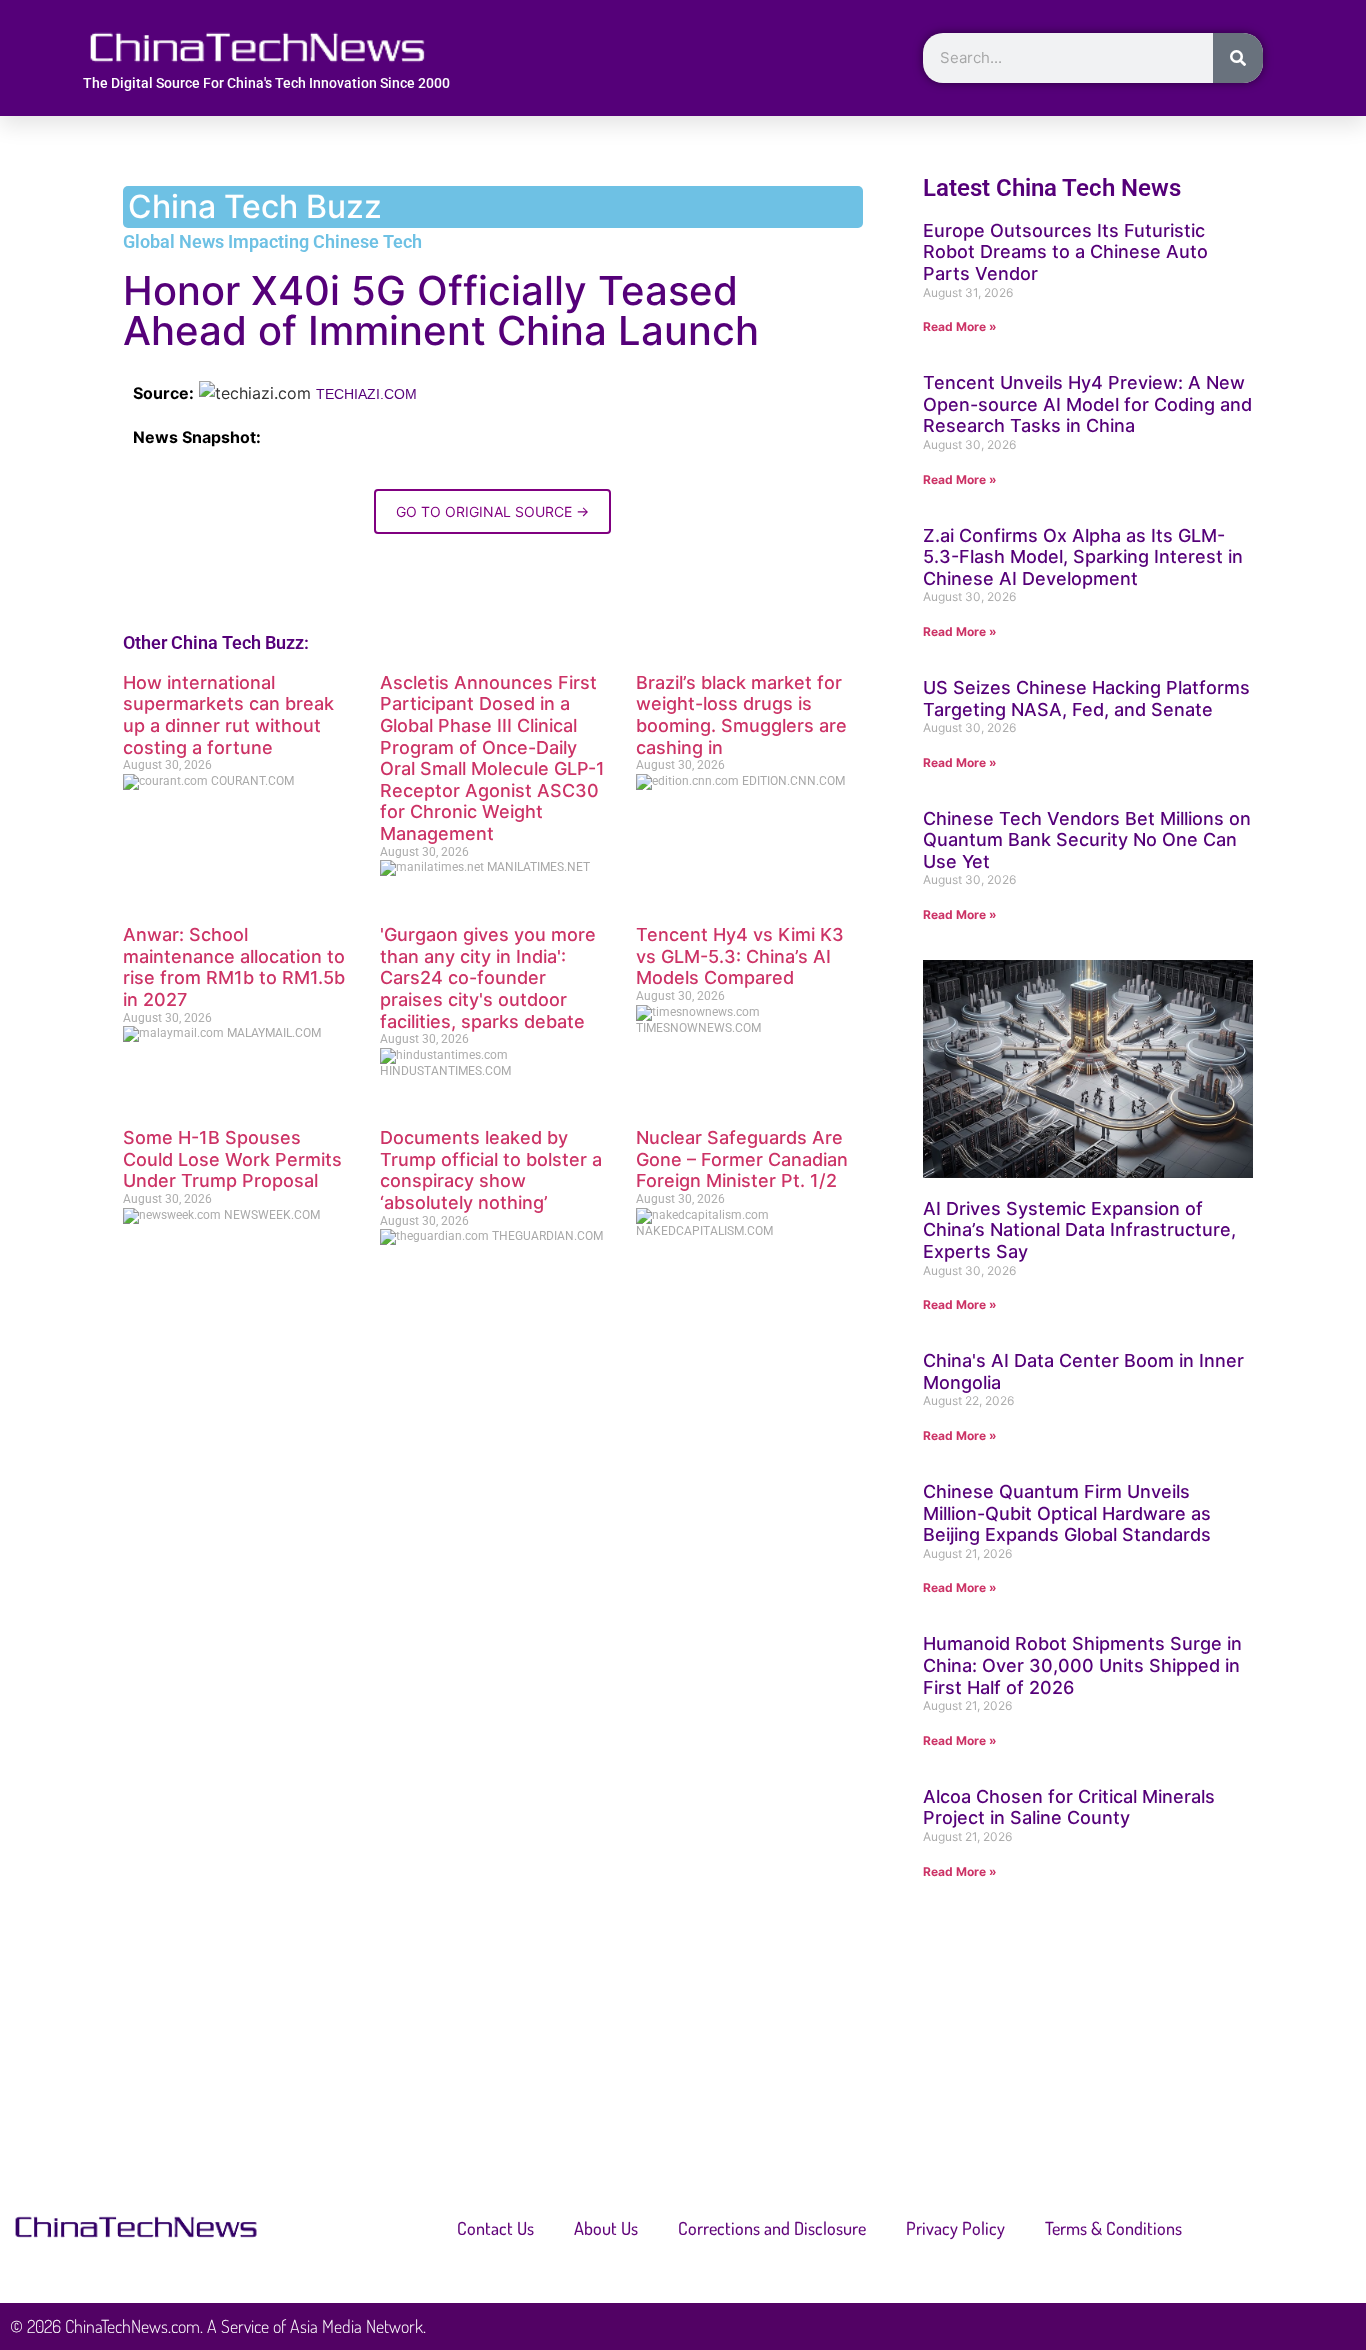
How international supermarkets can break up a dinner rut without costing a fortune (228, 715)
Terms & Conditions (1113, 2228)
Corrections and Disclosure (772, 2228)
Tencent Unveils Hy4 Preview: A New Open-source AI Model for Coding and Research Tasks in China (1087, 404)
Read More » (960, 326)
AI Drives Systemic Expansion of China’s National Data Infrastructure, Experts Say (1079, 1230)
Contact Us (495, 2228)
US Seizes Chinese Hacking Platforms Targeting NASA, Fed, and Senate (1086, 698)
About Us (606, 2228)
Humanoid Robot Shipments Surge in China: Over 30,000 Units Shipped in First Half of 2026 (1082, 1665)
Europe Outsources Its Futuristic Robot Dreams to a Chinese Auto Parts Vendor (1065, 252)
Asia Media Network (356, 2326)
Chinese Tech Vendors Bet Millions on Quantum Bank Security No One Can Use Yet (1087, 840)
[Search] (1238, 58)
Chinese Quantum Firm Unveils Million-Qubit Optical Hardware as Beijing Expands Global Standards (1067, 1513)
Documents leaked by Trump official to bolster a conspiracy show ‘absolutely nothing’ (491, 1170)
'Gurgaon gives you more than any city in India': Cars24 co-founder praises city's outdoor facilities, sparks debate (488, 977)
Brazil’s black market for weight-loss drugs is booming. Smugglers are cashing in (741, 715)
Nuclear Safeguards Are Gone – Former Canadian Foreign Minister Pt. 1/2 (742, 1159)
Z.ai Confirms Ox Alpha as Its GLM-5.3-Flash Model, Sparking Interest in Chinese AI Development (1083, 557)
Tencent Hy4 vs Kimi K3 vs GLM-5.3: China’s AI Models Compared (740, 956)
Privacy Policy (955, 2228)
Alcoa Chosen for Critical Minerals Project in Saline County (1069, 1807)
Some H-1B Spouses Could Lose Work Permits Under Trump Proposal (232, 1159)
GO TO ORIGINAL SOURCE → (492, 511)
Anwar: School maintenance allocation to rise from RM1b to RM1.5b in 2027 (234, 967)
